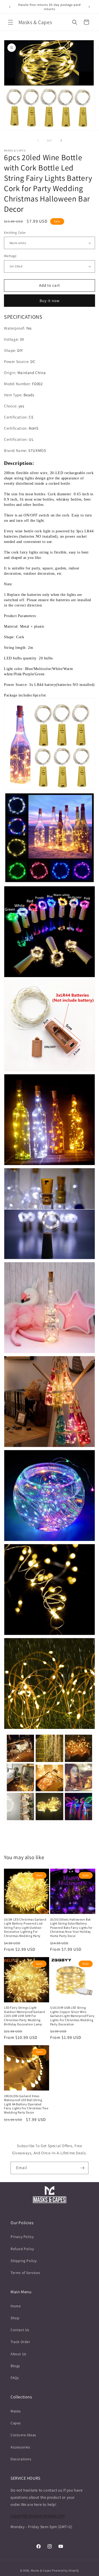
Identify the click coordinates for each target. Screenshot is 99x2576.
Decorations (21, 2459)
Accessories (20, 2447)
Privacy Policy (22, 2237)
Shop (15, 2318)
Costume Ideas (23, 2435)
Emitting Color (15, 233)
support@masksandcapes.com (38, 2516)
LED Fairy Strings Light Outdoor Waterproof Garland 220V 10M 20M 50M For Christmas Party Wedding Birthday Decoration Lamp (25, 2016)
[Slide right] (61, 141)
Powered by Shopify (65, 2570)
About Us (18, 2354)
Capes (16, 2423)
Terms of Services (25, 2273)
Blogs (15, 2366)
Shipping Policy (24, 2261)
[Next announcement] (89, 7)
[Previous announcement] (10, 7)
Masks (16, 2411)
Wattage (10, 256)
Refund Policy (22, 2249)
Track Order (20, 2342)
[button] (11, 22)
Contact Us (20, 2330)
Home (16, 2306)
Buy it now (50, 301)
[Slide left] (38, 141)
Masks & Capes (41, 2570)
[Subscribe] (82, 2168)
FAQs (15, 2378)
